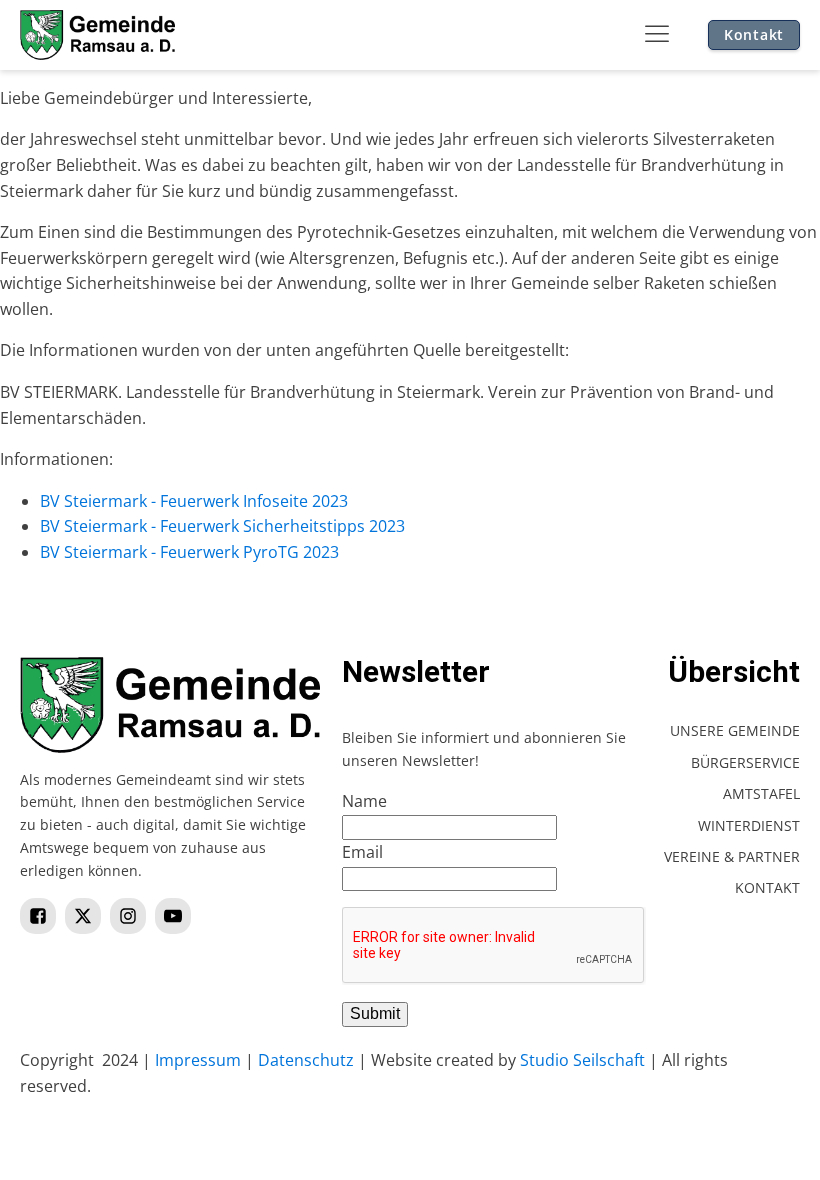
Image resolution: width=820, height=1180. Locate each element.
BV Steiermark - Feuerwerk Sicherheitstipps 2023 (222, 526)
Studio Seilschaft (582, 1060)
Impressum (198, 1060)
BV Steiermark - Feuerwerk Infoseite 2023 (194, 501)
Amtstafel (761, 793)
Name (364, 801)
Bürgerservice (745, 762)
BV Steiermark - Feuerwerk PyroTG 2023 (189, 552)
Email (362, 852)
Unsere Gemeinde (735, 730)
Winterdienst (749, 825)
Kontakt (754, 34)
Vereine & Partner (732, 856)
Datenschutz (306, 1060)
